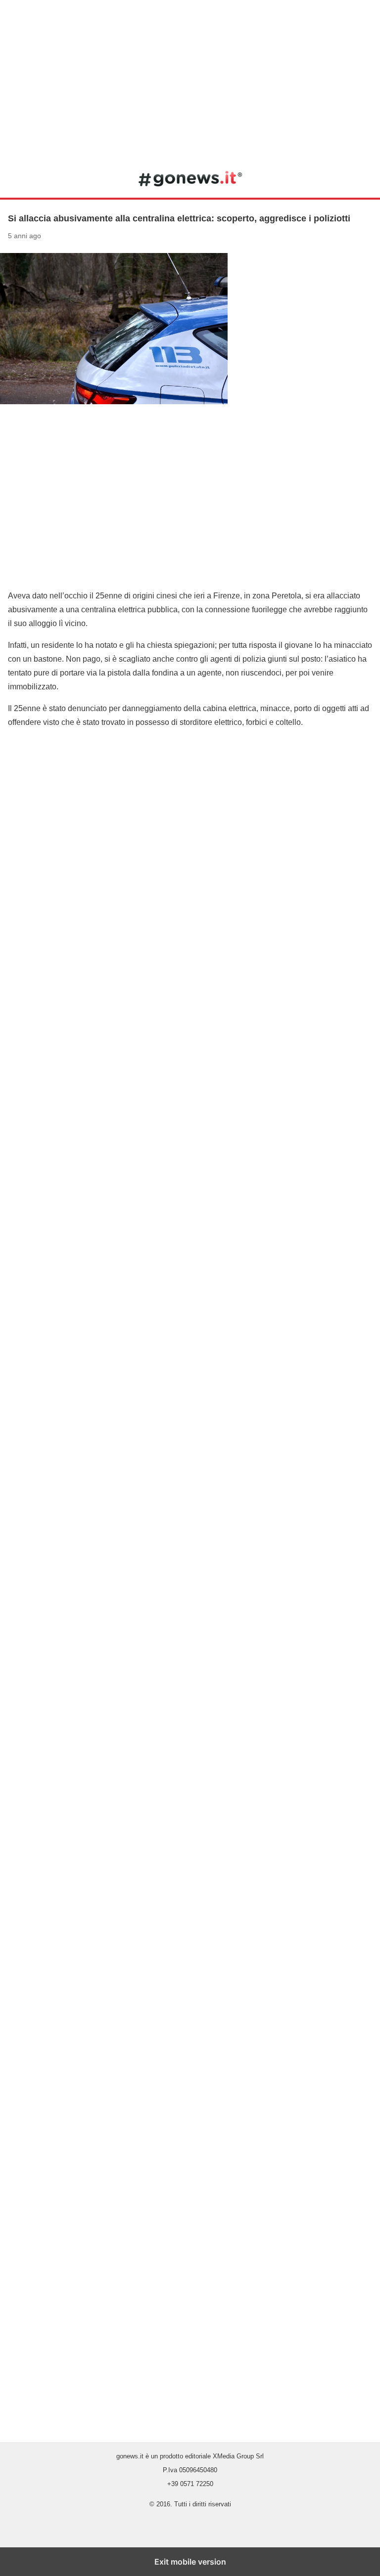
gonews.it (190, 178)
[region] (190, 79)
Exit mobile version (190, 2562)
